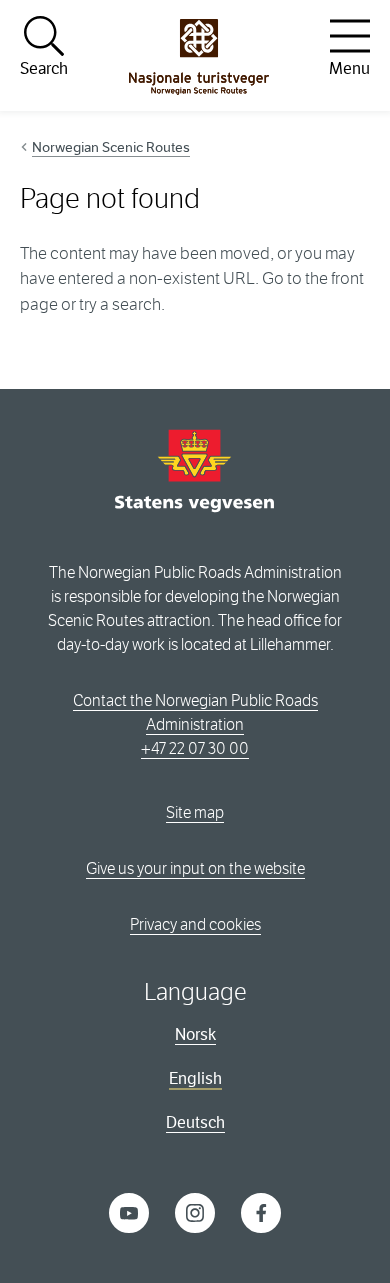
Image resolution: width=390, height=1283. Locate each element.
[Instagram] (195, 1211)
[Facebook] (261, 1211)
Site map (195, 812)
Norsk (195, 1034)
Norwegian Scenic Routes (111, 147)
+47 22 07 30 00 (195, 748)
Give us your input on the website (195, 868)
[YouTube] (129, 1211)
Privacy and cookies (195, 924)
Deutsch (195, 1122)
